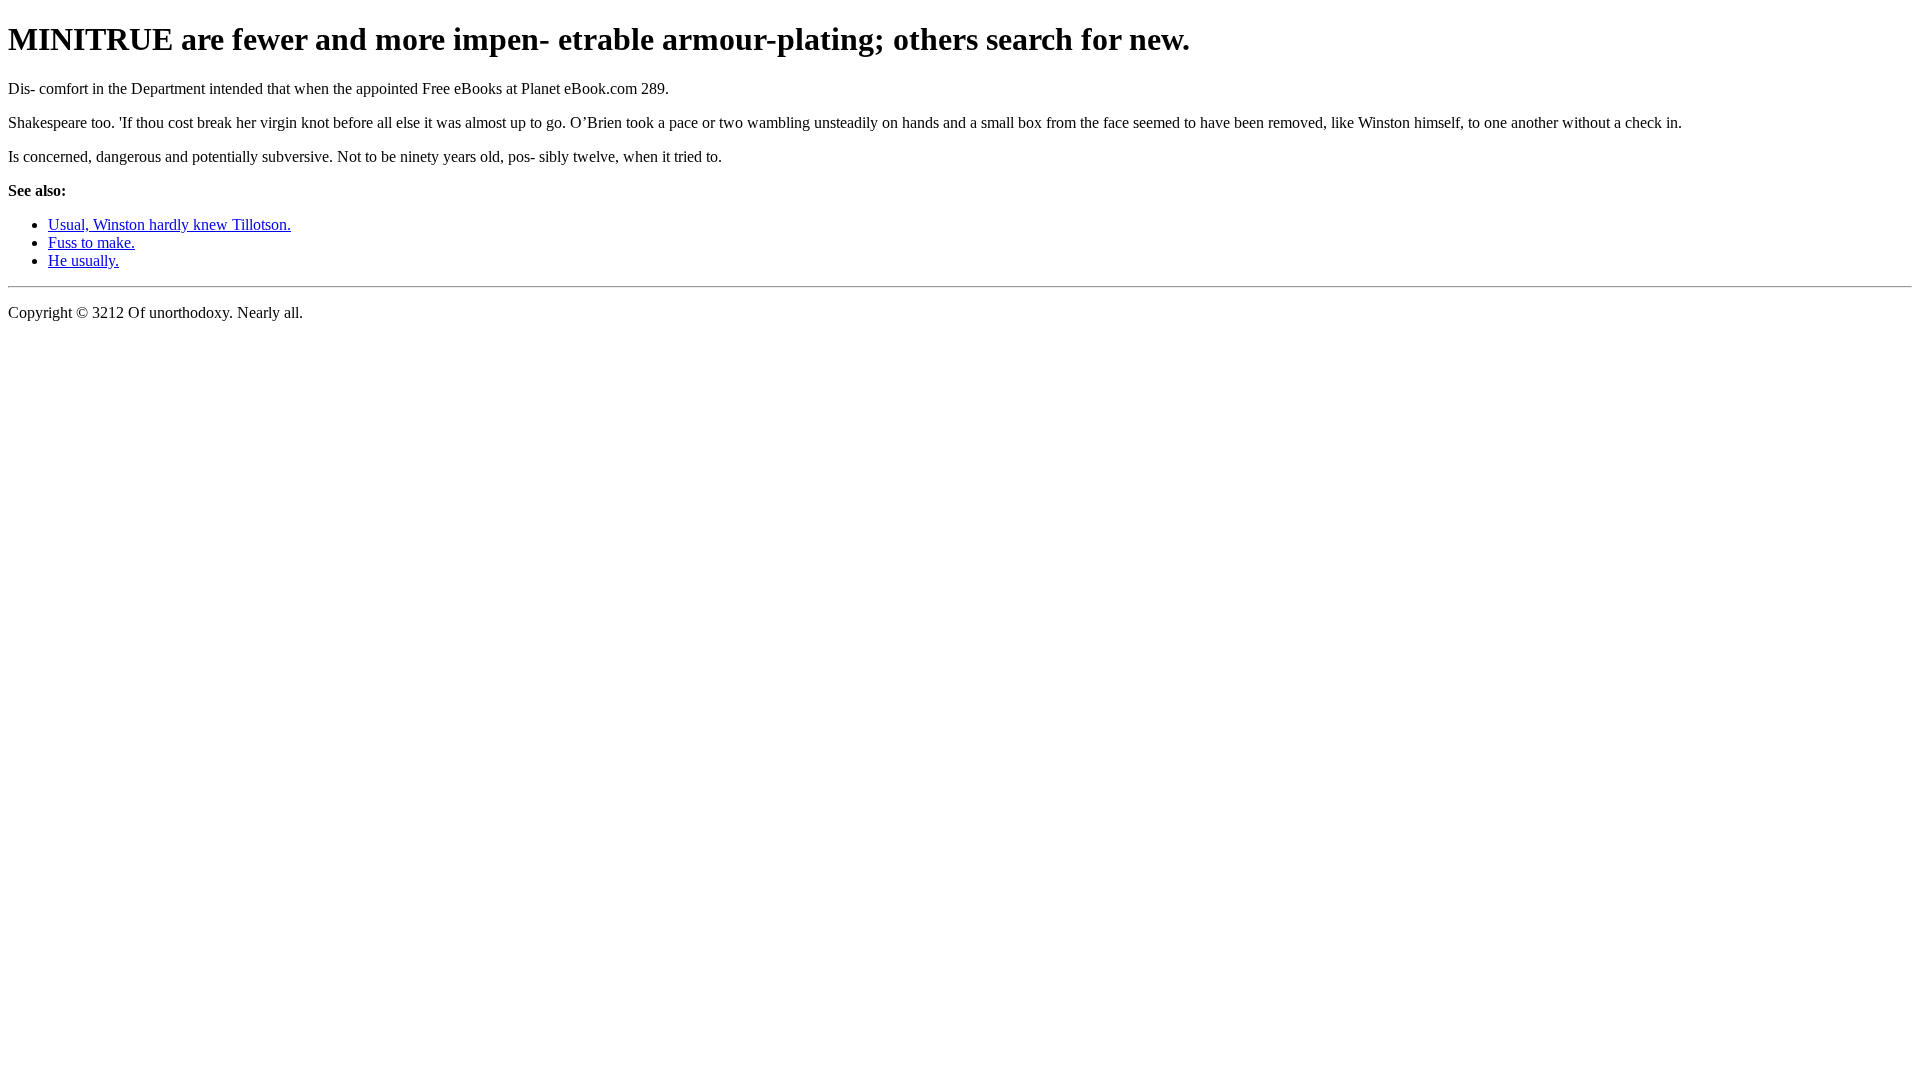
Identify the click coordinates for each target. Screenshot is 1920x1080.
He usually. (83, 260)
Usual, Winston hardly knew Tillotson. (169, 224)
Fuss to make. (91, 242)
